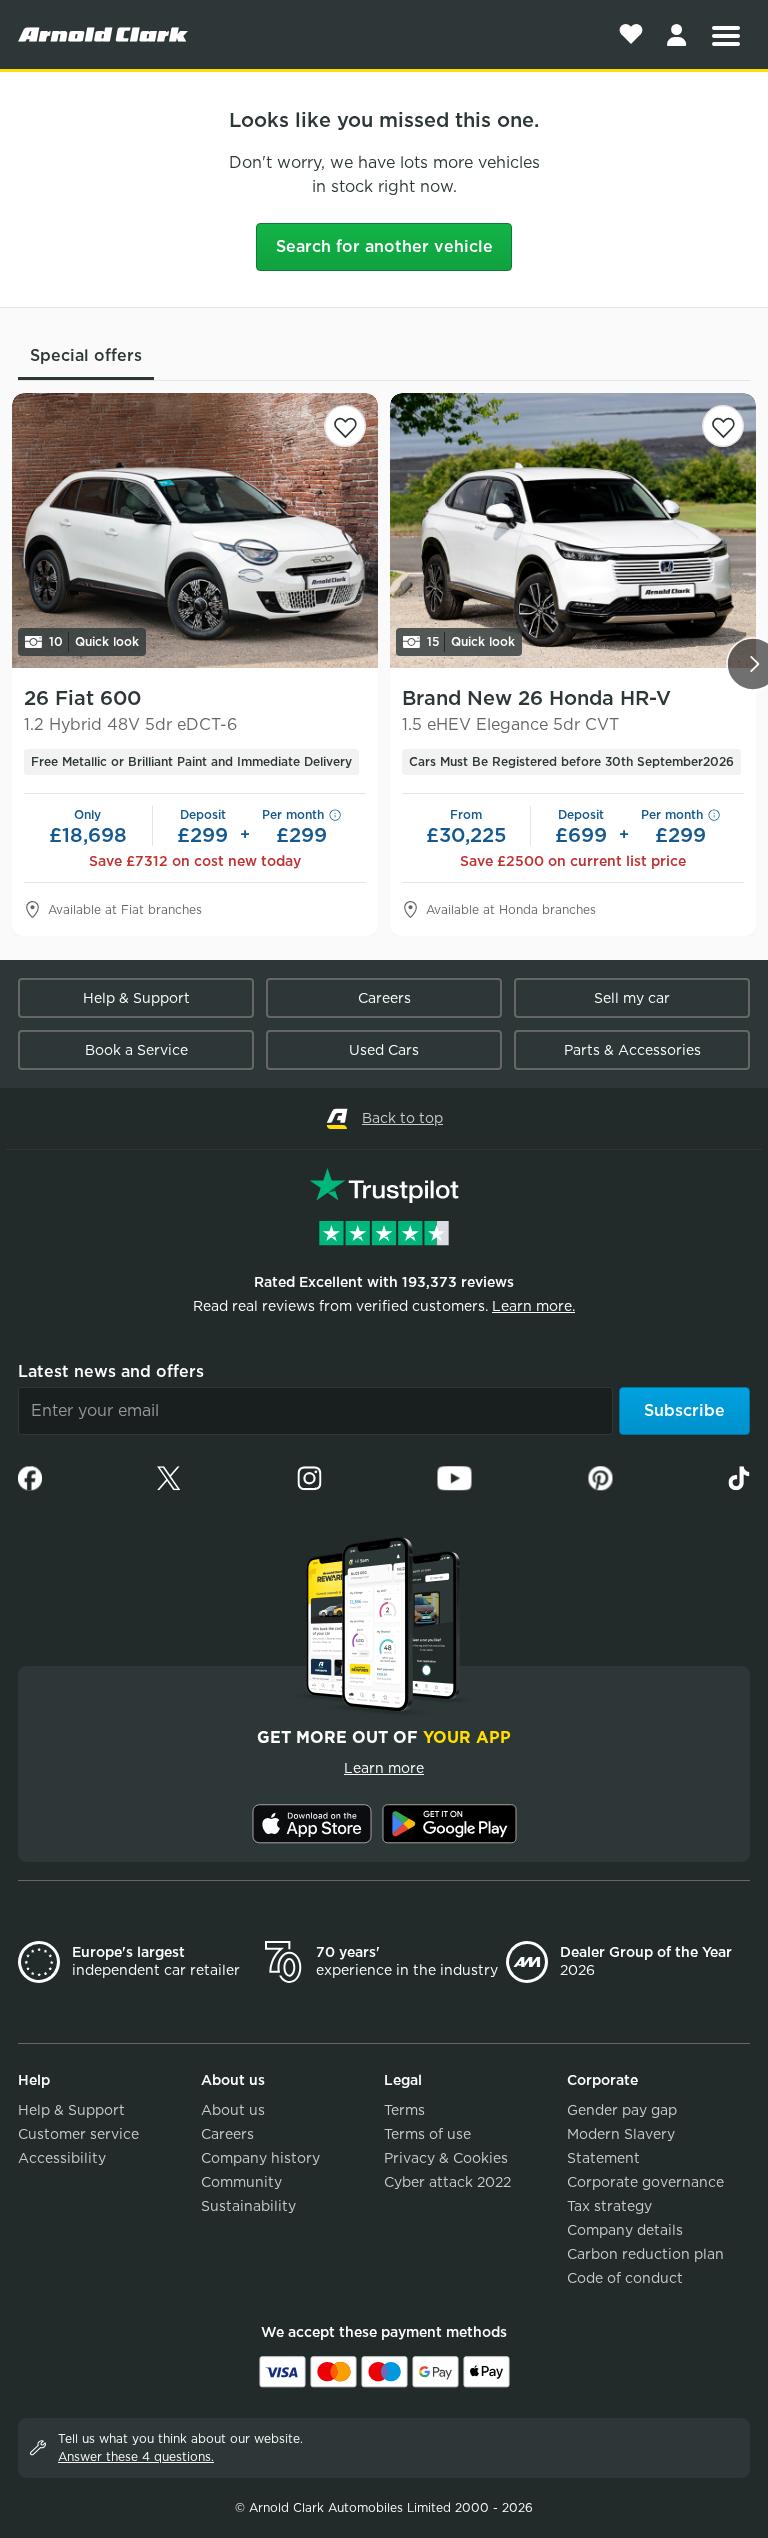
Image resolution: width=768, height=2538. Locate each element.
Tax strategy (609, 2206)
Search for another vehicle (384, 246)
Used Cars (384, 1050)
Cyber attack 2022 (447, 2182)
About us (233, 2110)
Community (241, 2182)
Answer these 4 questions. (136, 2456)
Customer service (78, 2134)
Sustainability (248, 2206)
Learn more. (533, 1306)
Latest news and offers (111, 1371)
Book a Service (136, 1050)
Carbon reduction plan (645, 2254)
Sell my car (632, 998)
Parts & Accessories (632, 1050)
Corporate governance (645, 2182)
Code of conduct (625, 2278)
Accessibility (62, 2158)
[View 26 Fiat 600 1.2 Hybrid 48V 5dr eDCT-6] (195, 530)
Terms (404, 2110)
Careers (384, 998)
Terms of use (427, 2134)
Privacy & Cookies (446, 2158)
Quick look (94, 641)
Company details (625, 2230)
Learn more (384, 1768)
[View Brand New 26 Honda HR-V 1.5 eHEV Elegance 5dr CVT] (573, 530)
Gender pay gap (622, 2110)
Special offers (86, 355)
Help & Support (136, 998)
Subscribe (684, 1410)
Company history (260, 2158)
